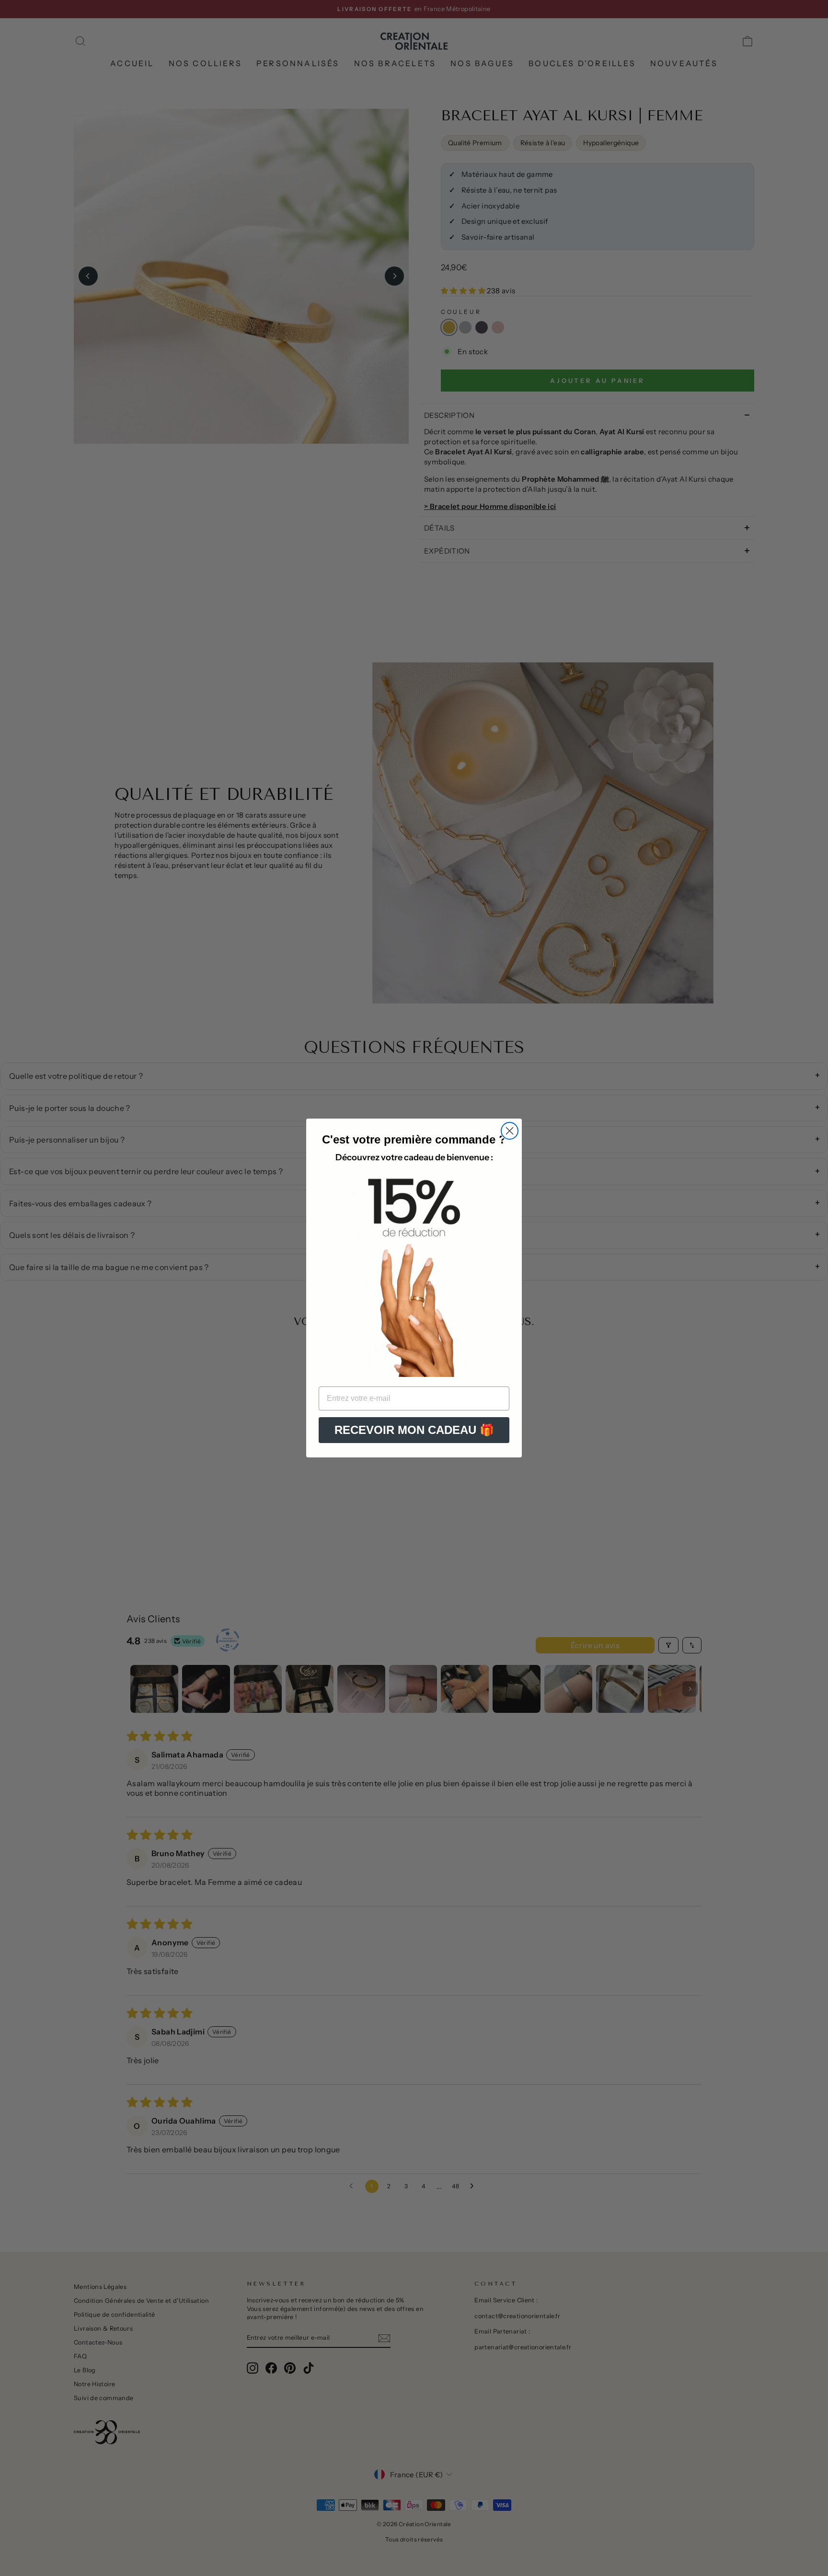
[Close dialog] (510, 1131)
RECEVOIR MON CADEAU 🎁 (414, 1430)
